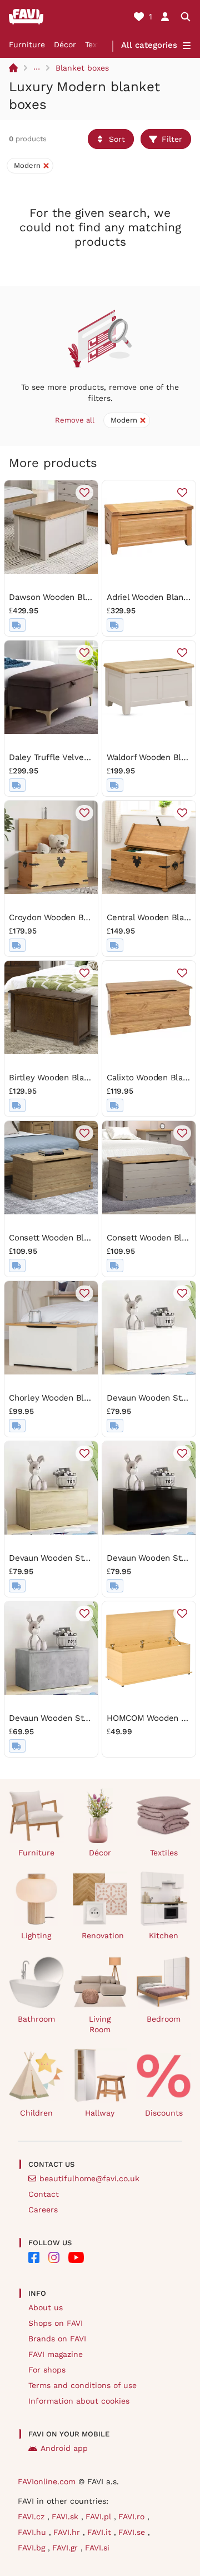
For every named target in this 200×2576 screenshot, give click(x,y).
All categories (149, 45)
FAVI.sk (66, 2517)
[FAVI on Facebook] (34, 2257)
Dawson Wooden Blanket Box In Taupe (84, 597)
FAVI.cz (32, 2517)
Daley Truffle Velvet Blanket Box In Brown (92, 757)
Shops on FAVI (56, 2323)
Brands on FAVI (57, 2339)
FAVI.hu (33, 2532)
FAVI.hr (68, 2532)
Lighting (36, 1935)
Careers (43, 2210)
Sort (117, 139)
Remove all (75, 420)
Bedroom (164, 2019)
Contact (44, 2194)
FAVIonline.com (47, 2481)
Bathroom (36, 2019)
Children (36, 2113)
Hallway (100, 2113)
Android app (64, 2448)
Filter (172, 139)
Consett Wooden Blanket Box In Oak (80, 1238)
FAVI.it (101, 2532)
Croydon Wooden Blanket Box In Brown (86, 917)
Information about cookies (79, 2401)
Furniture (27, 44)
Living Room (100, 2024)
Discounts (164, 2113)
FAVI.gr (66, 2548)
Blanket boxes (82, 68)
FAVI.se (133, 2532)
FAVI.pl (100, 2517)
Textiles (164, 1853)
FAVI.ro (133, 2517)
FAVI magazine (56, 2354)
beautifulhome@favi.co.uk (89, 2178)
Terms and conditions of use (82, 2385)
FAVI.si (97, 2548)
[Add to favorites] (84, 493)
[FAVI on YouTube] (76, 2257)
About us (46, 2307)
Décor (65, 44)
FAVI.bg (33, 2548)
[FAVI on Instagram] (54, 2257)
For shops (47, 2370)
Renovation (103, 1935)
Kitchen (164, 1935)
